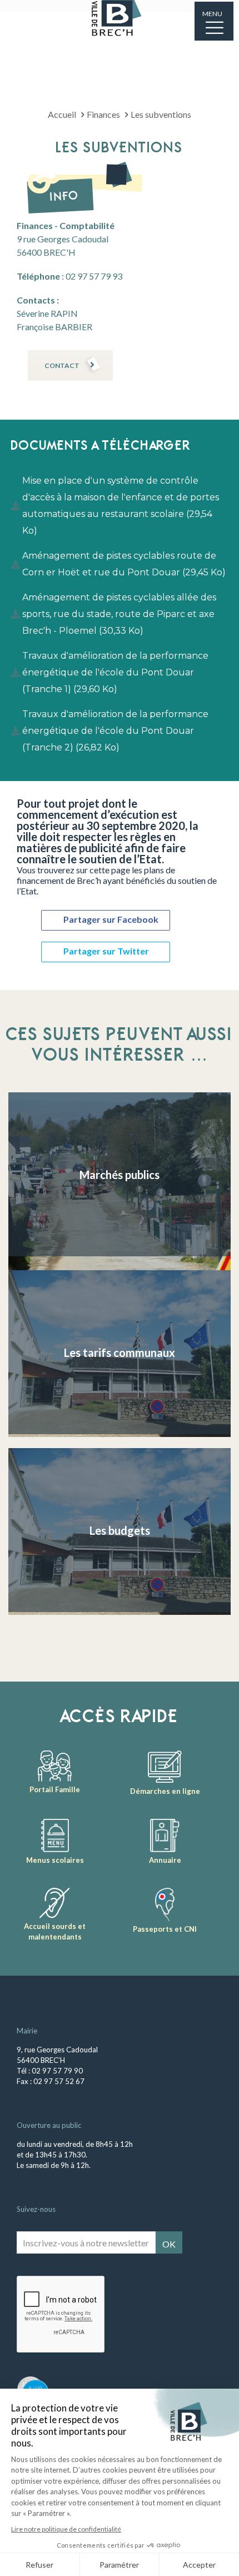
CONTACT (62, 365)
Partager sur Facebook (111, 919)
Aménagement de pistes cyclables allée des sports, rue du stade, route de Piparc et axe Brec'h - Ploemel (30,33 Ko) (119, 614)
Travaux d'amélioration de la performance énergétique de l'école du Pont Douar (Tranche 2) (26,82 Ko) (115, 731)
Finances (103, 114)
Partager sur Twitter (106, 951)
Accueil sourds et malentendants (55, 1931)
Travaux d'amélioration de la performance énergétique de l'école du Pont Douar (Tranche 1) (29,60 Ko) (115, 672)
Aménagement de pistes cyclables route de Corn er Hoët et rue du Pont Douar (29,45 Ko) (124, 564)
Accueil (62, 114)
